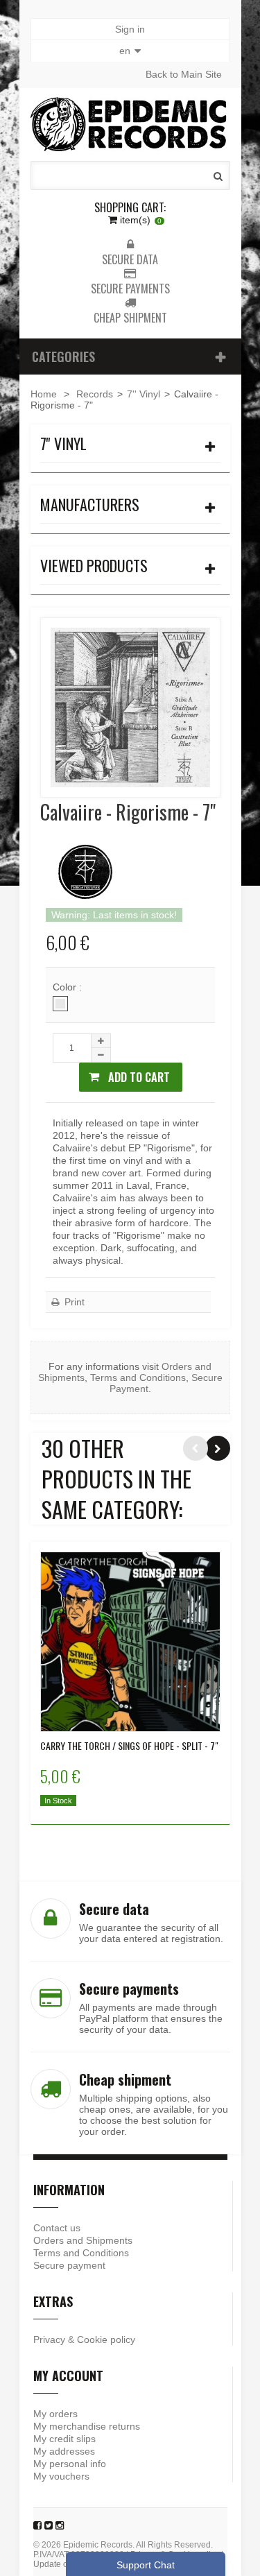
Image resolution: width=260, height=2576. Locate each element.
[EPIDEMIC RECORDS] (130, 124)
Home (44, 394)
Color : (69, 987)
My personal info (70, 2464)
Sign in (130, 29)
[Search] (218, 176)
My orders (55, 2414)
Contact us (57, 2228)
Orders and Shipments (83, 2240)
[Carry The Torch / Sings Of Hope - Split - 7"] (130, 1642)
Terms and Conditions (138, 1377)
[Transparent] (60, 1004)
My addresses (64, 2451)
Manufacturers (90, 504)
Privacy (49, 2339)
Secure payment (69, 2265)
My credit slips (64, 2439)
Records (95, 394)
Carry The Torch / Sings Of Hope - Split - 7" (129, 1746)
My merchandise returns (87, 2426)
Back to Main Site (184, 74)
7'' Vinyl (144, 394)
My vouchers (61, 2476)
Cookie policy (106, 2339)
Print (73, 1302)
